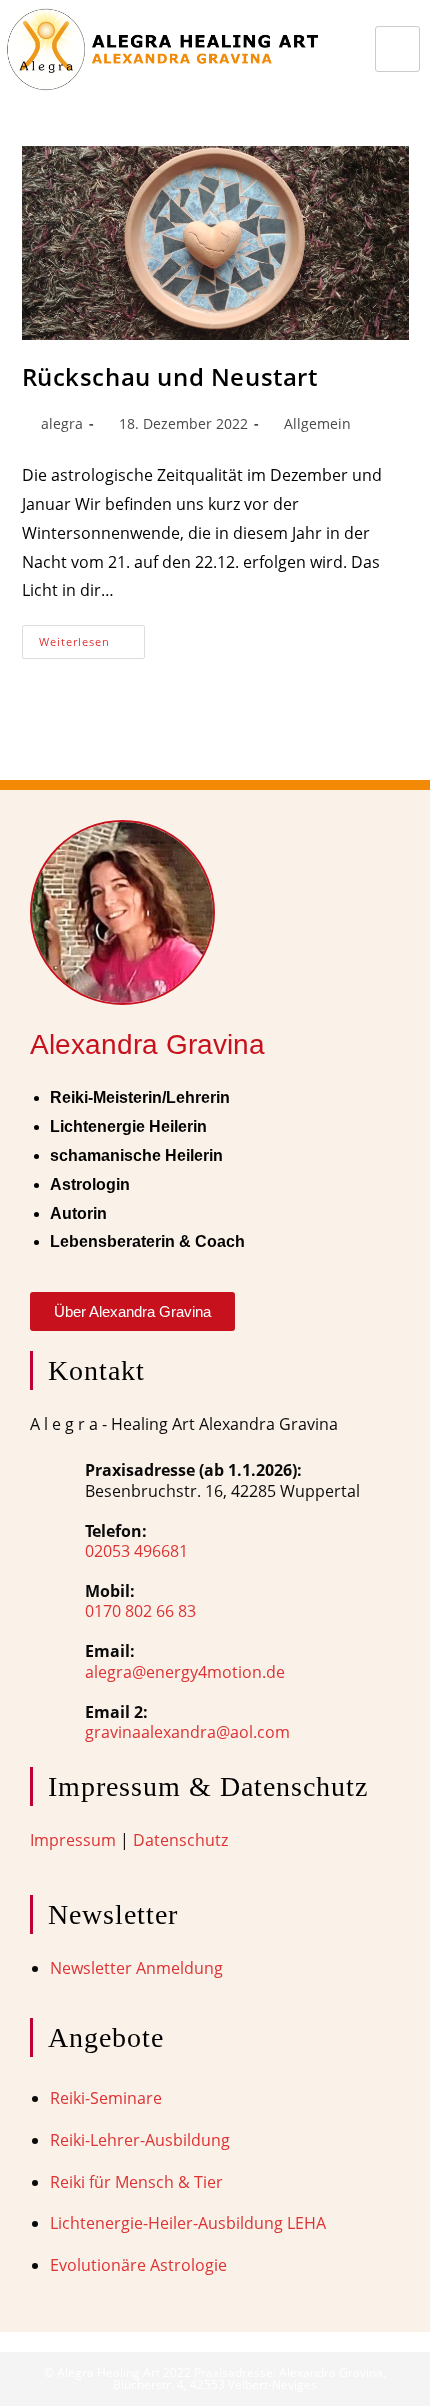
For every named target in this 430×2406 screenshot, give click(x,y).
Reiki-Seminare (106, 2098)
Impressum (73, 1840)
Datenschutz (180, 1840)
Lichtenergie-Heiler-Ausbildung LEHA (188, 2223)
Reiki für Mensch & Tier (136, 2182)
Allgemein (317, 423)
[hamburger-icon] (397, 49)
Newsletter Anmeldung (136, 1968)
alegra (62, 423)
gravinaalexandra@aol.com (187, 1732)
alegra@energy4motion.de (185, 1672)
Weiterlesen (92, 637)
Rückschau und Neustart (170, 376)
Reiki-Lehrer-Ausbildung (140, 2140)
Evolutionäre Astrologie (138, 2265)
